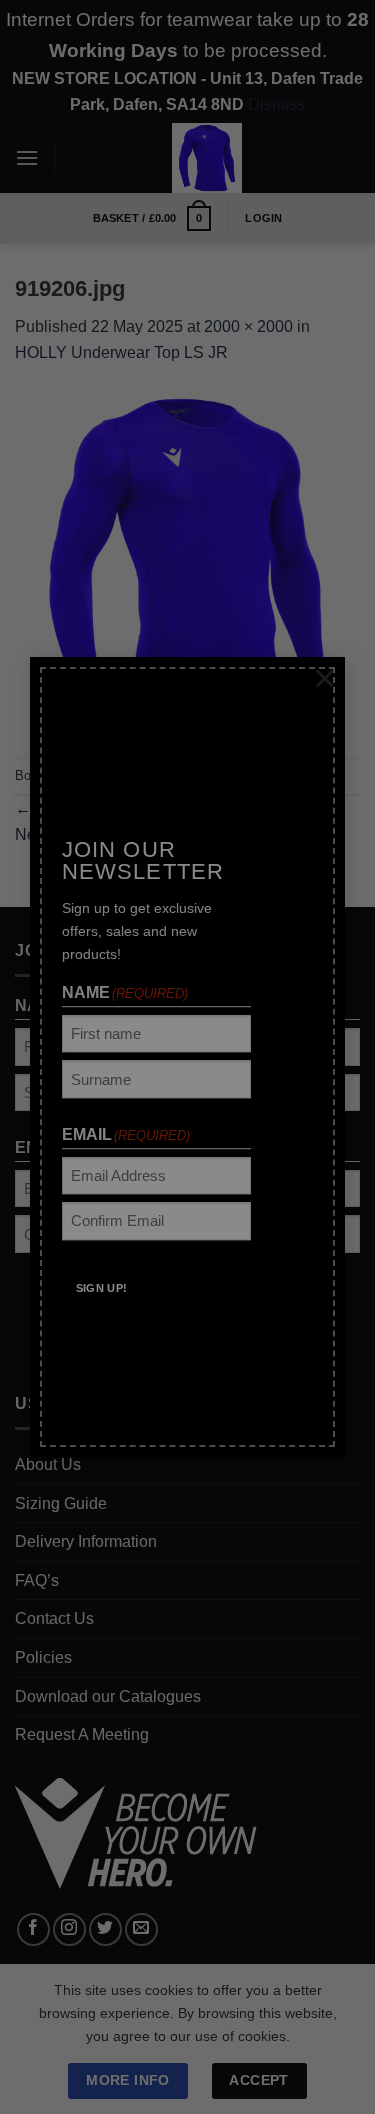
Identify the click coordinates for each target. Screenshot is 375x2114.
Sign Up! (101, 1273)
